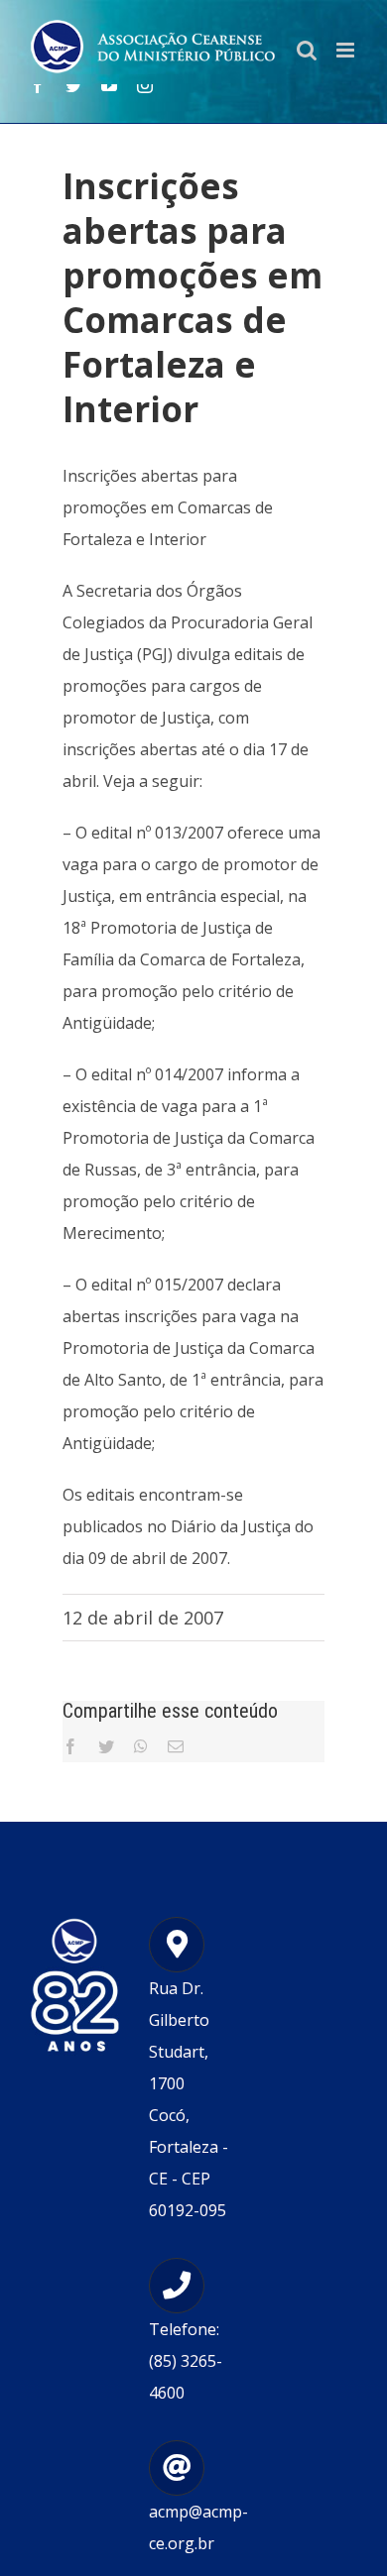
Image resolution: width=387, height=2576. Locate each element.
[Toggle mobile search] (307, 50)
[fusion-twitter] (73, 85)
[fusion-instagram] (145, 85)
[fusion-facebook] (38, 85)
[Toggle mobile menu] (347, 50)
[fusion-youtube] (109, 85)
